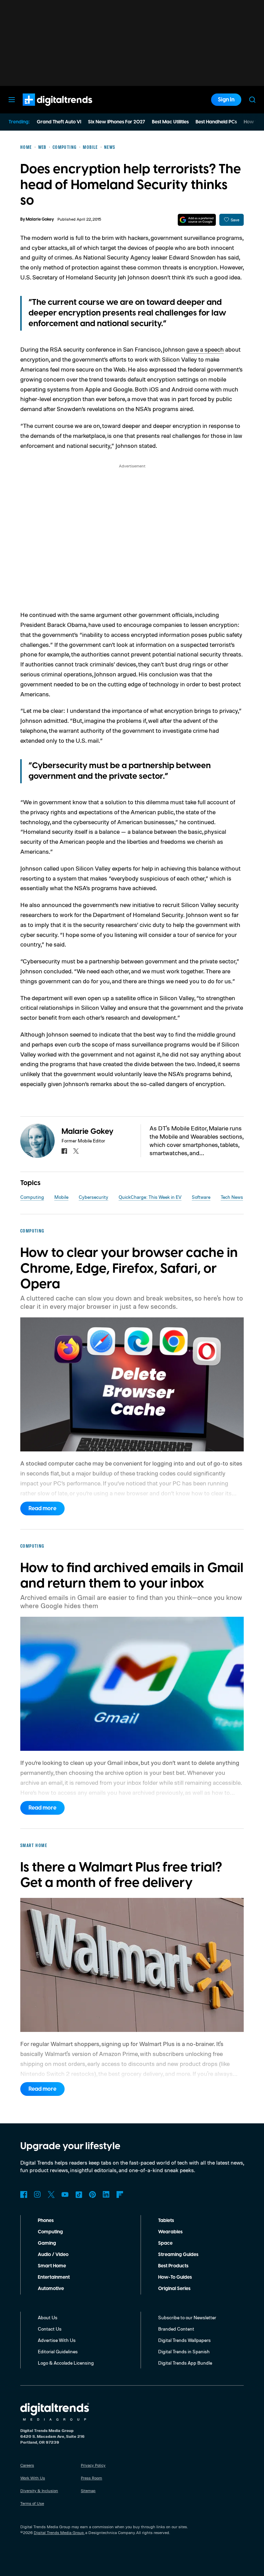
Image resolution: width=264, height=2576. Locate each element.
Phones (46, 2221)
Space (165, 2243)
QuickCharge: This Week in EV (150, 1197)
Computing (32, 1197)
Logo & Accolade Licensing (66, 2363)
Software (201, 1197)
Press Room (91, 2478)
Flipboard (120, 2194)
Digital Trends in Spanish (184, 2351)
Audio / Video (53, 2255)
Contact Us (50, 2329)
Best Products (173, 2266)
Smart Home (52, 2266)
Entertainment (54, 2277)
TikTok (79, 2194)
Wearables (170, 2232)
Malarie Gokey (40, 219)
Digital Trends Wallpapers (184, 2340)
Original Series (174, 2289)
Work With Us (33, 2478)
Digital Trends (45, 109)
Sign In (226, 100)
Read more (42, 1508)
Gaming (47, 2243)
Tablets (166, 2221)
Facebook (24, 2194)
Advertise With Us (57, 2340)
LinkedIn (106, 2194)
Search (252, 100)
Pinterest (92, 2194)
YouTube (65, 2194)
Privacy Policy (93, 2465)
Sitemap (88, 2491)
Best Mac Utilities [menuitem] (170, 122)
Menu (12, 100)
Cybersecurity (93, 1197)
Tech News (232, 1197)
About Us (48, 2317)
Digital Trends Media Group (59, 2533)
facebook (64, 1151)
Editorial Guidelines (58, 2351)
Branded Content (176, 2329)
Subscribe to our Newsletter (187, 2317)
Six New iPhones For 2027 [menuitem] (117, 122)
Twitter (51, 2194)
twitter (76, 1151)
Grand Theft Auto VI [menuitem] (59, 122)
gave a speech (205, 349)
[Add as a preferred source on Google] (197, 220)
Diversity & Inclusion (39, 2491)
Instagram (37, 2194)
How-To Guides (175, 2277)
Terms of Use (32, 2503)
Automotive (51, 2289)
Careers (27, 2465)
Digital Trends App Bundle (185, 2363)
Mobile (61, 1197)
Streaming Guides (178, 2255)
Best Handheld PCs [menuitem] (216, 122)
